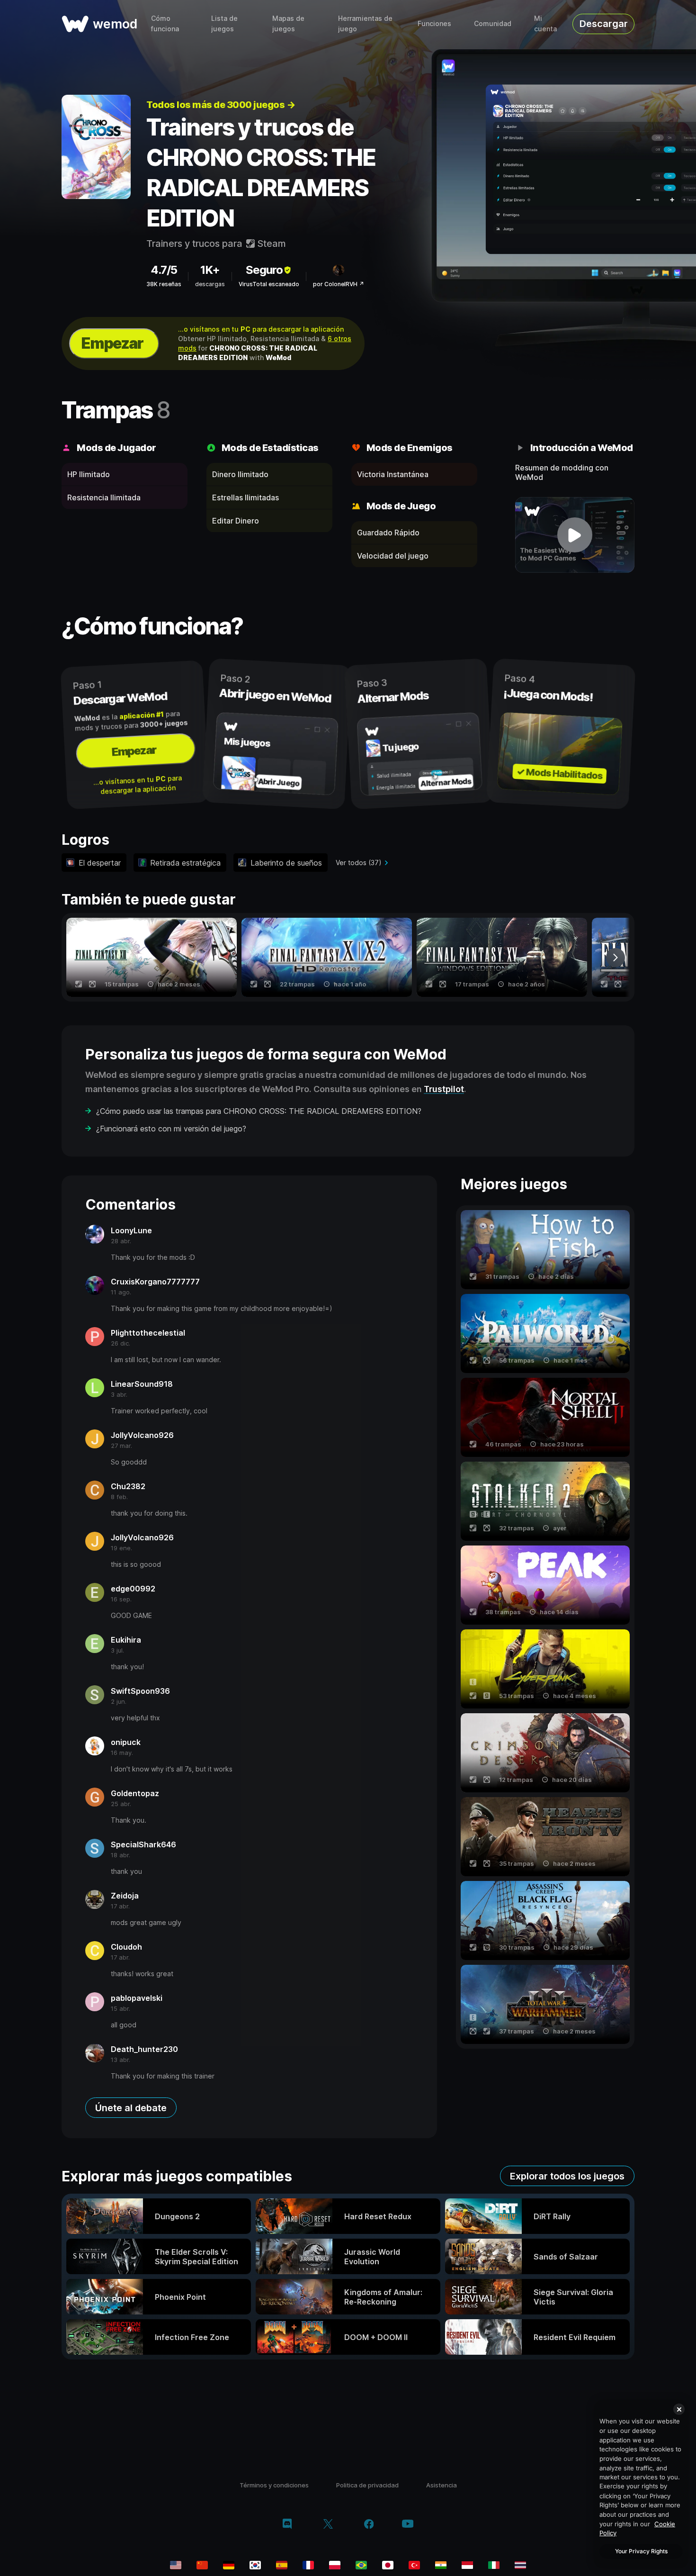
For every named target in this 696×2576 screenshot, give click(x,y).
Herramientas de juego (365, 23)
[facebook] (369, 2525)
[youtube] (408, 2525)
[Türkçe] (414, 2565)
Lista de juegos (224, 23)
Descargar (604, 24)
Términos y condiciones (274, 2485)
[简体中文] (202, 2565)
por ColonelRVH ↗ (339, 284)
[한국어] (255, 2565)
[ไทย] (520, 2565)
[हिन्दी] (441, 2565)
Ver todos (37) (359, 863)
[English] (176, 2565)
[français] (308, 2565)
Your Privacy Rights (641, 2551)
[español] (282, 2565)
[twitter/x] (328, 2525)
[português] (361, 2565)
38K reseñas (164, 284)
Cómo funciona (165, 23)
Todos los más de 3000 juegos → (221, 105)
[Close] (679, 2409)
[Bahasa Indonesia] (467, 2565)
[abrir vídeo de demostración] (575, 535)
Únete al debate (131, 2108)
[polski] (335, 2565)
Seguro (264, 270)
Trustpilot (444, 1089)
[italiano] (494, 2565)
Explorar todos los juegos (567, 2176)
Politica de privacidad (367, 2485)
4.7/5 (164, 270)
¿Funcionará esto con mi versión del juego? (171, 1129)
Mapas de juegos (288, 23)
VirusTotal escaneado (269, 284)
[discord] (287, 2525)
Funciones (434, 23)
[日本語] (388, 2565)
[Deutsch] (229, 2565)
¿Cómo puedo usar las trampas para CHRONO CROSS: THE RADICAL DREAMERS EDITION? (259, 1111)
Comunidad (493, 23)
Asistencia (442, 2485)
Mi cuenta (545, 23)
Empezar (112, 343)
